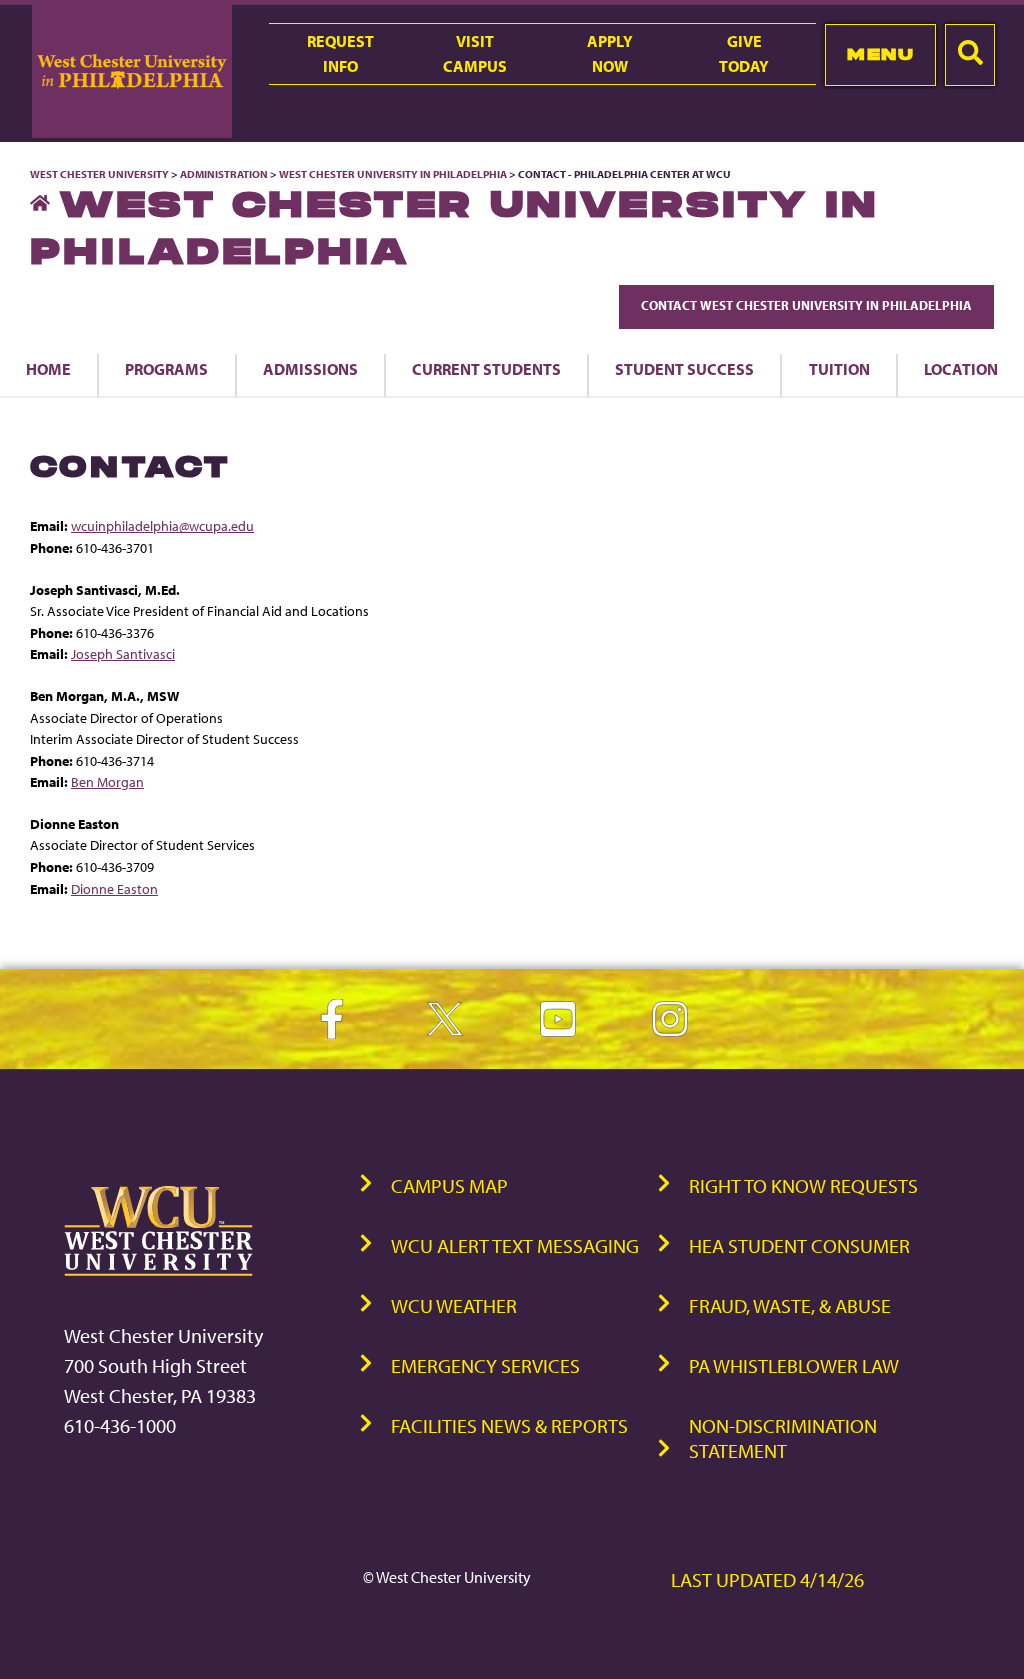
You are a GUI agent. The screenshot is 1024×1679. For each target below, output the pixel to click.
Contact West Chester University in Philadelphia (806, 305)
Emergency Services (485, 1365)
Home (48, 369)
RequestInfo (340, 53)
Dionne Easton (114, 888)
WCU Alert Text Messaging (515, 1245)
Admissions (310, 369)
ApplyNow (610, 53)
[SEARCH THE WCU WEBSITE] (970, 55)
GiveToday (744, 53)
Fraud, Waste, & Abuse (790, 1305)
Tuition (839, 369)
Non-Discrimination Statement (783, 1438)
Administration (224, 174)
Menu (880, 54)
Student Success (684, 369)
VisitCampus (475, 53)
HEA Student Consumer (799, 1245)
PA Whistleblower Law (794, 1365)
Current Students (486, 369)
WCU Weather (454, 1305)
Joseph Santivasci (123, 653)
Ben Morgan (107, 781)
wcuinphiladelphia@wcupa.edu (162, 525)
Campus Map (449, 1185)
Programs (166, 369)
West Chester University (99, 174)
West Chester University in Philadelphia (393, 174)
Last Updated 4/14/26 (767, 1579)
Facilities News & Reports (509, 1425)
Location (961, 369)
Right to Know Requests (803, 1185)
